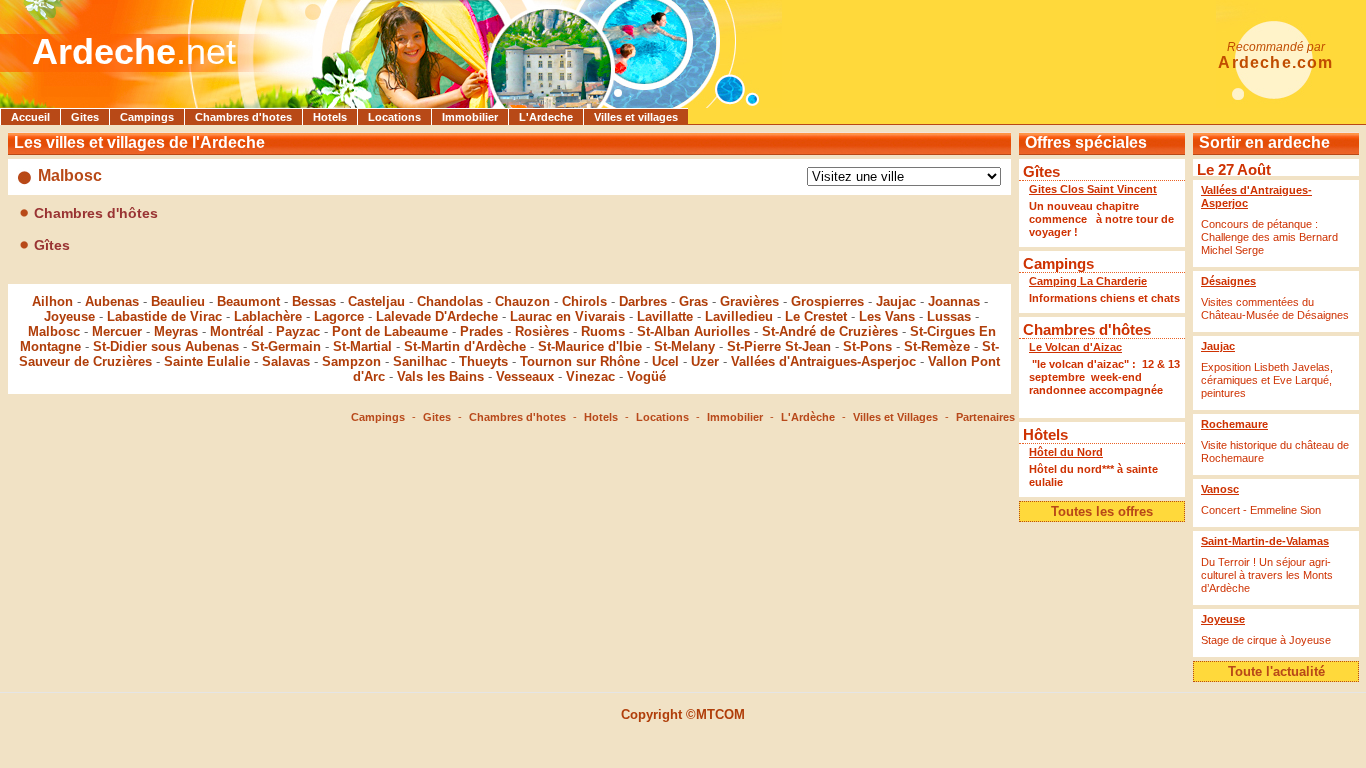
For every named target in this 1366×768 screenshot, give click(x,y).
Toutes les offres (1102, 511)
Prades (481, 331)
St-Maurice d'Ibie (590, 346)
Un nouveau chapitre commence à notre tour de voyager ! (1101, 219)
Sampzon (351, 361)
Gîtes (1041, 171)
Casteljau (376, 301)
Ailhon (52, 301)
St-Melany (684, 346)
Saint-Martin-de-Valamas (1265, 541)
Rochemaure (1234, 424)
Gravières (749, 301)
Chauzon (522, 301)
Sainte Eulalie (207, 361)
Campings (147, 117)
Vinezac (590, 376)
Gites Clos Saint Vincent (1093, 189)
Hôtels (1045, 434)
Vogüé (646, 376)
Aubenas (112, 301)
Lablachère (268, 316)
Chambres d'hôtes (1087, 329)
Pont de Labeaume (390, 331)
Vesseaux (525, 376)
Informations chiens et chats (1104, 298)
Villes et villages (636, 117)
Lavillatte (665, 316)
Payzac (298, 331)
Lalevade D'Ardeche (437, 316)
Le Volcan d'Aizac (1075, 347)
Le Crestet (816, 316)
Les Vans (887, 316)
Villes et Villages (895, 417)
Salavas (286, 361)
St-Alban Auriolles (693, 331)
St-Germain (286, 346)
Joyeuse (69, 316)
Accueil (30, 117)
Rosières (542, 331)
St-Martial (362, 346)
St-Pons (867, 346)
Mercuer (117, 331)
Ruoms (603, 331)
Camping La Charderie (1088, 281)
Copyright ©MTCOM (683, 714)
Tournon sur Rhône (580, 361)
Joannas (954, 301)
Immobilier (470, 117)
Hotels (330, 117)
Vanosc (1220, 489)
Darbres (643, 301)
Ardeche (104, 51)
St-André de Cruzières (830, 331)
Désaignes (1228, 281)
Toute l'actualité (1276, 671)
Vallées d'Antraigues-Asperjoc (823, 361)
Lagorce (339, 316)
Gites (85, 117)
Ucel (665, 361)
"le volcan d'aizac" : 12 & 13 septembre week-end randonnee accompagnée (1104, 383)
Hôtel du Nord (1066, 452)
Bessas (314, 301)
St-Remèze (937, 346)
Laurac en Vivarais (567, 316)
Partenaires (985, 417)
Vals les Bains (440, 376)
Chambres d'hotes (243, 117)
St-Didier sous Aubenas (166, 346)
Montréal (237, 331)
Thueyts (483, 361)
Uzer (705, 361)
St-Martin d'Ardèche (465, 346)
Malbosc (54, 331)
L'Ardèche (808, 417)
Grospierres (827, 301)
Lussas (949, 316)
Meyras (176, 331)
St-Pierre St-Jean (779, 346)
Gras (693, 301)
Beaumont (248, 301)
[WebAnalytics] (683, 747)
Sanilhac (420, 361)
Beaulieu (178, 301)
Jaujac (896, 301)
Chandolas (450, 301)
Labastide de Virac (164, 316)
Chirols (584, 301)
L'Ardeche (546, 117)
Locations (394, 117)
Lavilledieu (739, 316)
